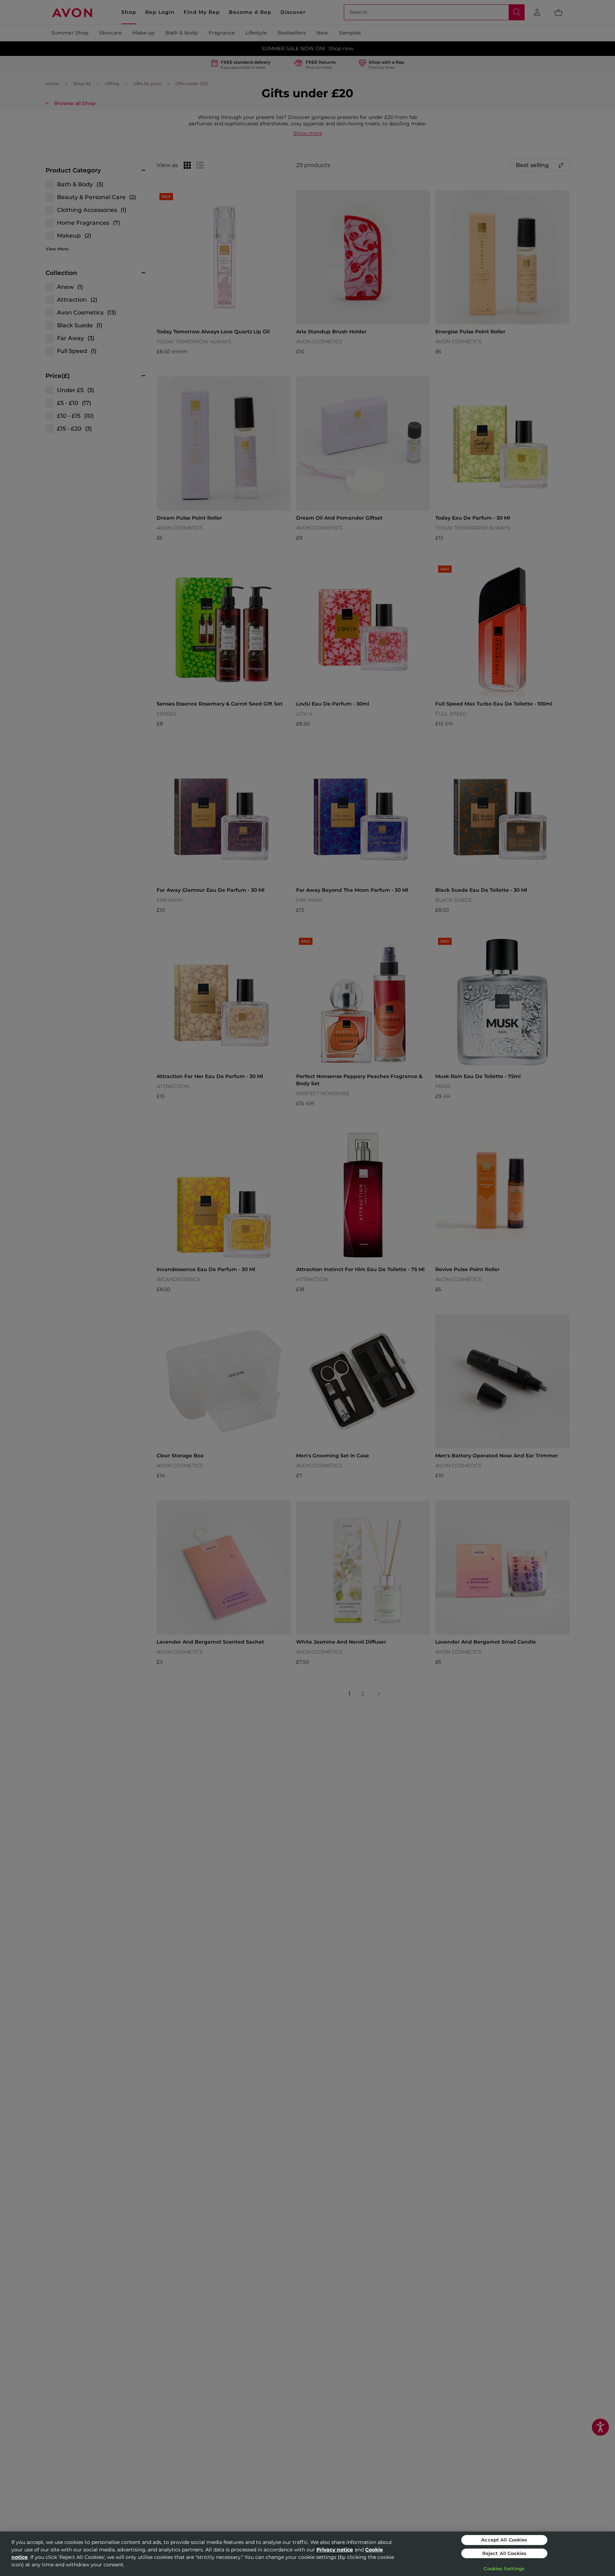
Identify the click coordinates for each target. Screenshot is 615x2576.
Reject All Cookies (504, 2553)
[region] (307, 2554)
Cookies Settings (504, 2569)
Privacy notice (335, 2550)
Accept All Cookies (504, 2540)
